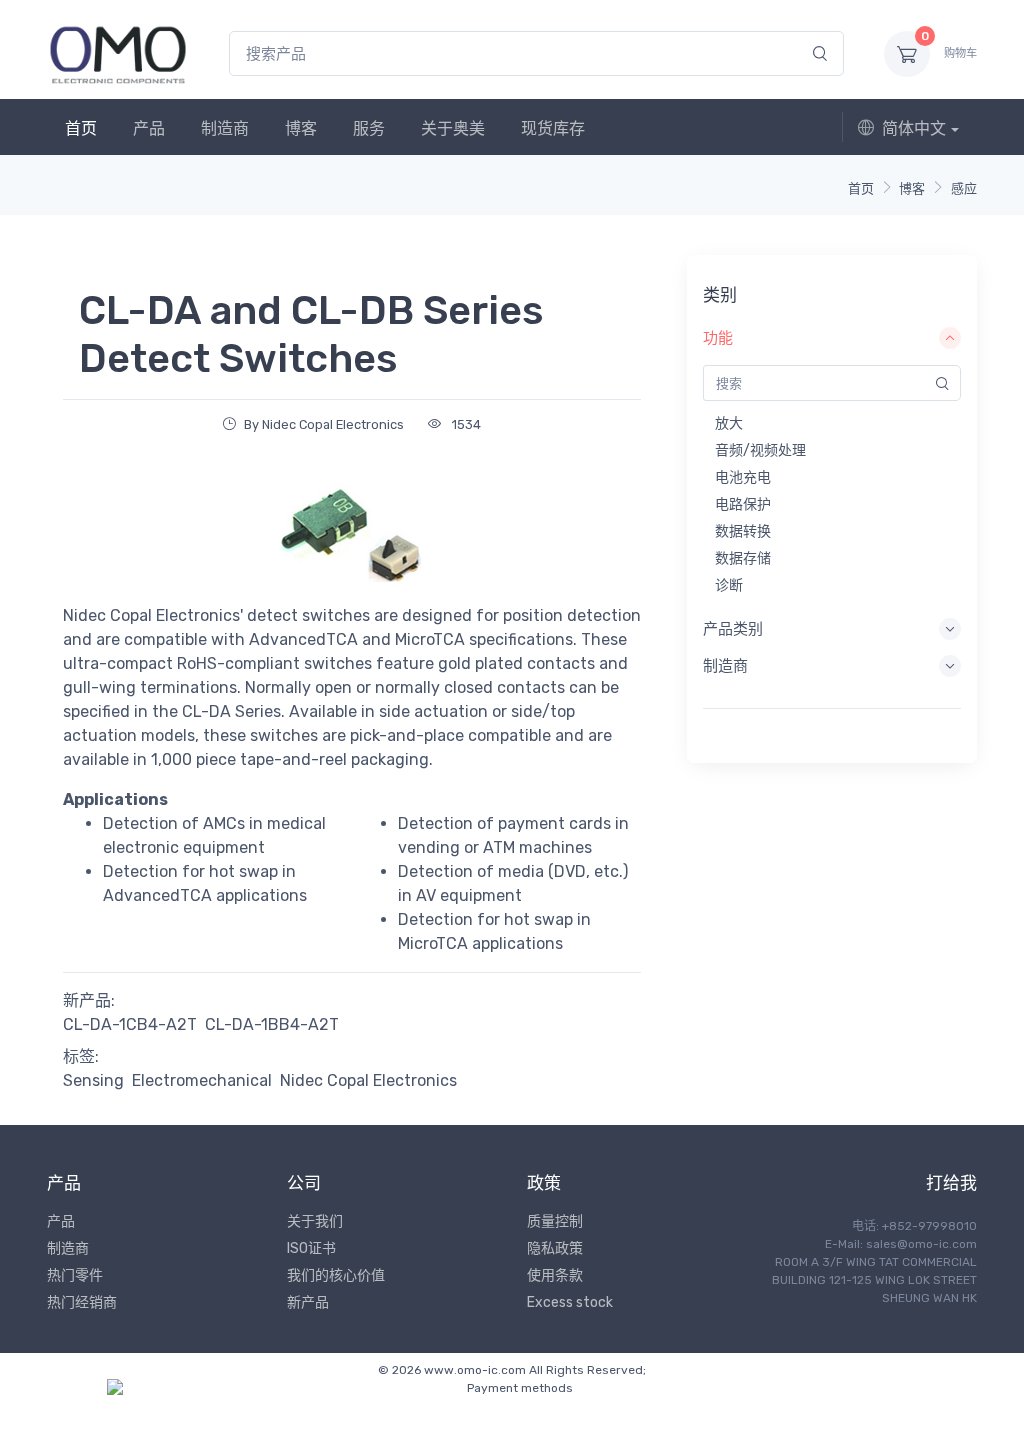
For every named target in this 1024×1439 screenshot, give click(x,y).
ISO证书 (311, 1248)
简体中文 (914, 128)
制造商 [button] (725, 666)
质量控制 (555, 1221)
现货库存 (553, 128)
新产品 (308, 1302)
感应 (964, 188)
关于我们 (315, 1221)
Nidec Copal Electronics (368, 1080)
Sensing (93, 1080)
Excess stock (570, 1302)
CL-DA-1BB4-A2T (272, 1024)
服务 (369, 128)
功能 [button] (718, 338)
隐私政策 (555, 1248)
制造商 (225, 128)
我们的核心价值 (336, 1275)
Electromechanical (202, 1080)
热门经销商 (82, 1302)
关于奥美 (453, 128)
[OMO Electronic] (118, 53)
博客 (301, 128)
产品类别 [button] (733, 629)
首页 (81, 128)
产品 (149, 128)
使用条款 (555, 1275)
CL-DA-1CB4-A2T (130, 1024)
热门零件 (75, 1275)
